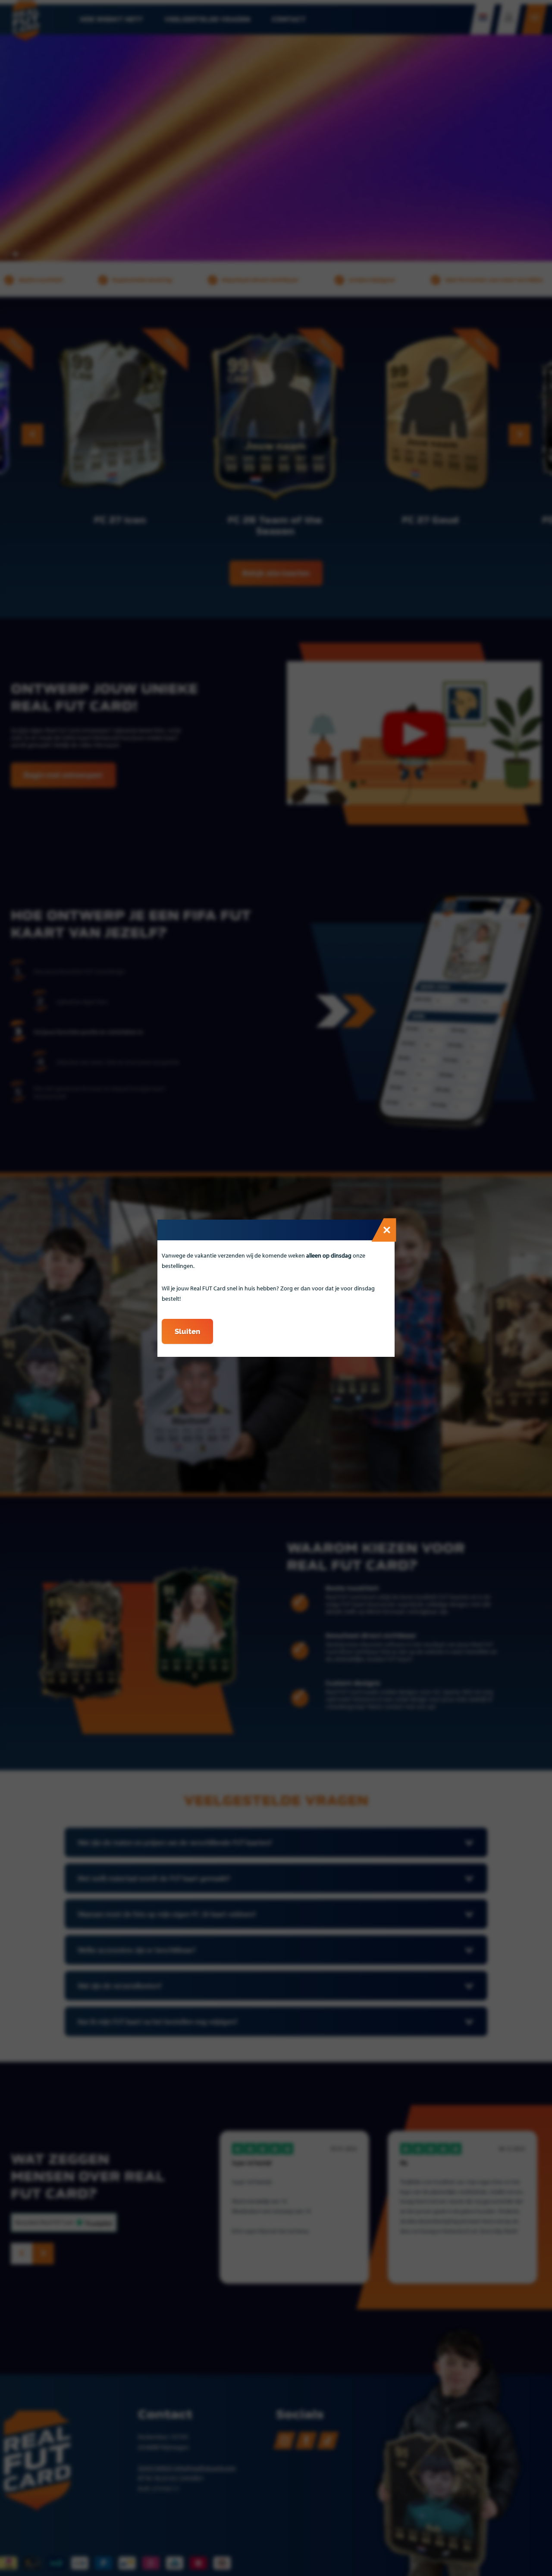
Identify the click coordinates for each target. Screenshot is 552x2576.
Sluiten (187, 1331)
